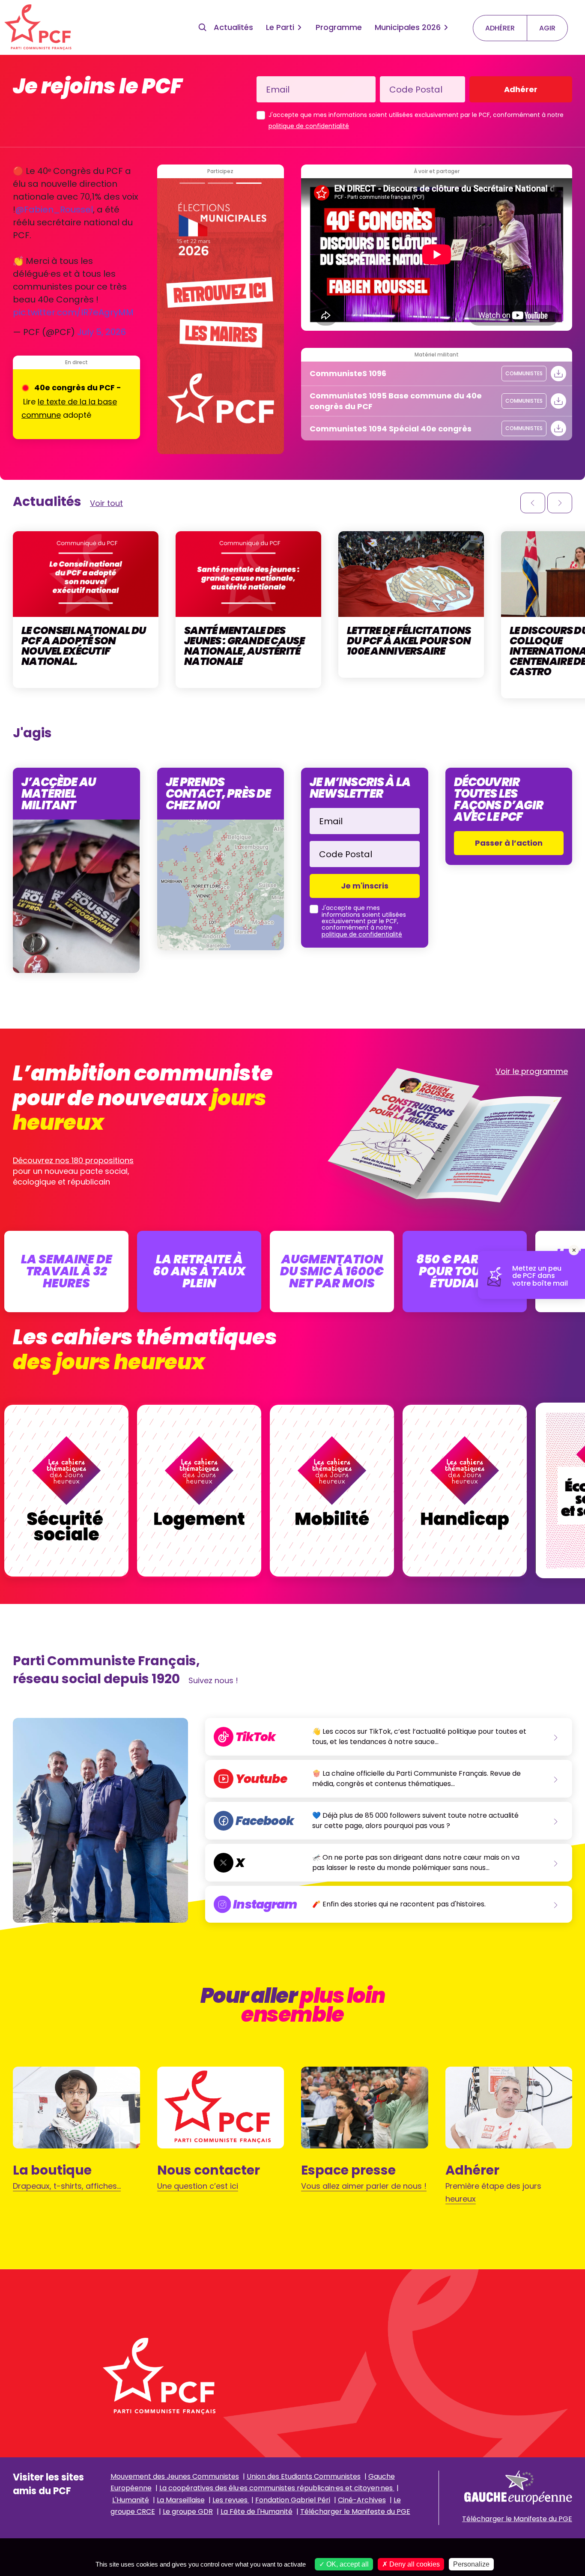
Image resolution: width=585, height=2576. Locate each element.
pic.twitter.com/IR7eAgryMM (73, 312)
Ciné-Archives (362, 2500)
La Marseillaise (181, 2500)
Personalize (471, 2564)
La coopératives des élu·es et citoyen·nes (277, 2488)
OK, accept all (347, 2564)
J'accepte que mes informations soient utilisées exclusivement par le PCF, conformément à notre (416, 120)
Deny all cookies (414, 2564)
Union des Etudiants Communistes (304, 2476)
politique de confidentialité (309, 126)
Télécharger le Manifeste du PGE (355, 2512)
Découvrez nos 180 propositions (73, 1160)
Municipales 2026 (408, 27)
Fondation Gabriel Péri (293, 2500)
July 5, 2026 (101, 332)
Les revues (231, 2500)
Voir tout (106, 503)
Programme (339, 27)
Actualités (233, 27)
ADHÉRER (500, 28)
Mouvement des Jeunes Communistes (175, 2476)
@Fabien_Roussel (54, 209)
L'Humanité (131, 2500)
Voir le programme (532, 1071)
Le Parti (280, 27)
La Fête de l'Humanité (257, 2512)
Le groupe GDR (188, 2512)
